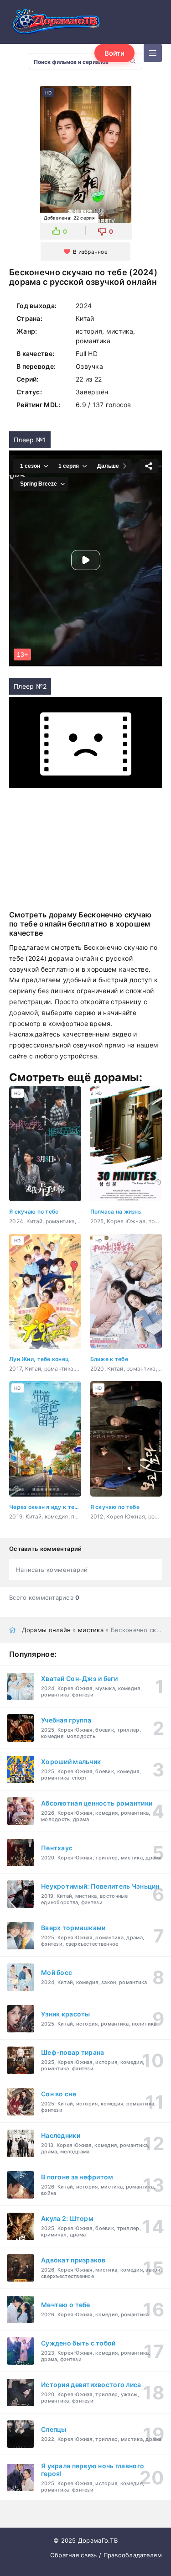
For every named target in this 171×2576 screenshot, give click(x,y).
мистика (91, 1516)
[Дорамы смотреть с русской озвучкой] (55, 24)
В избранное (90, 252)
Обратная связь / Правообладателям (106, 2441)
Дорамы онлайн (47, 1516)
